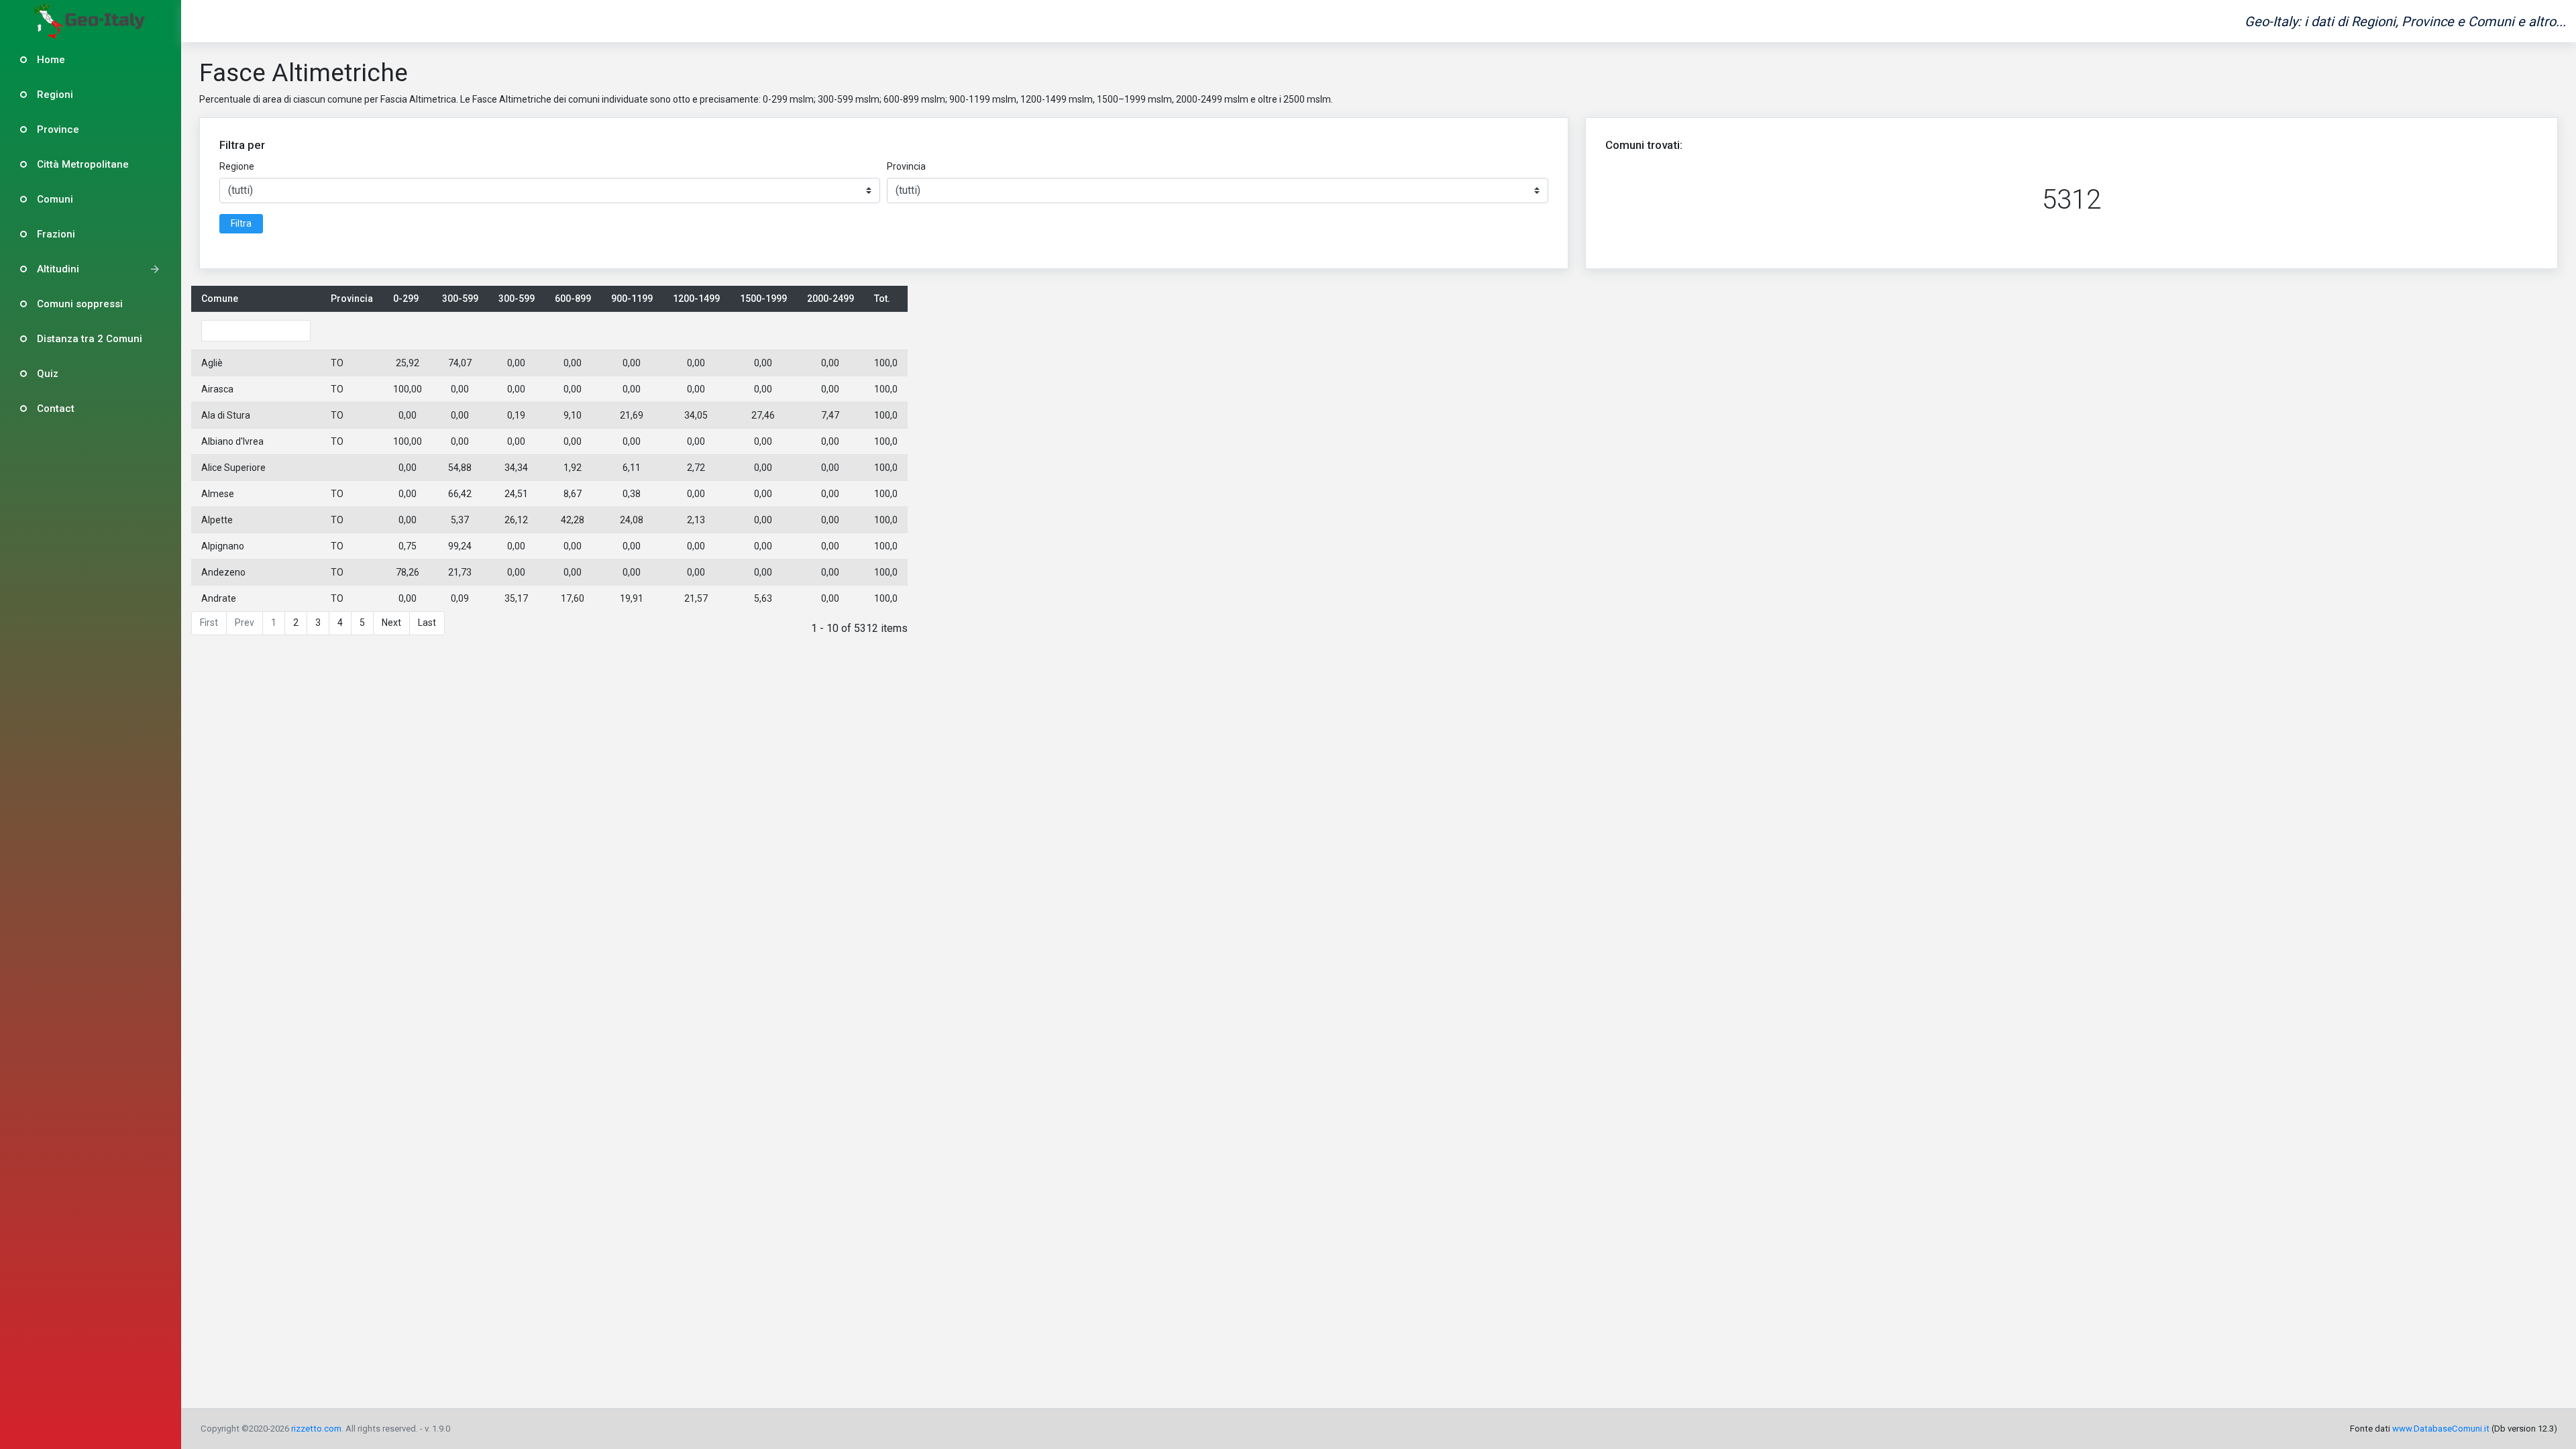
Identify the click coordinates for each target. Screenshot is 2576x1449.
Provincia (906, 166)
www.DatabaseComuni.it (2441, 1429)
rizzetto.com (316, 1429)
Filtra (241, 223)
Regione (237, 166)
